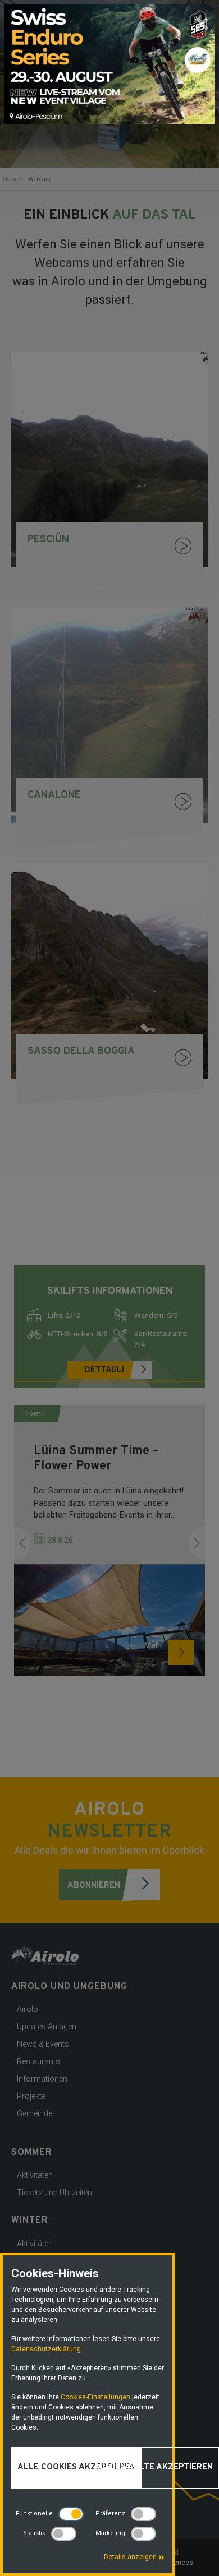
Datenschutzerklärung (46, 2349)
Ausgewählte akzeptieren (153, 2468)
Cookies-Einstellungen (95, 2397)
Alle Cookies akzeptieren (76, 2468)
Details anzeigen (131, 2557)
